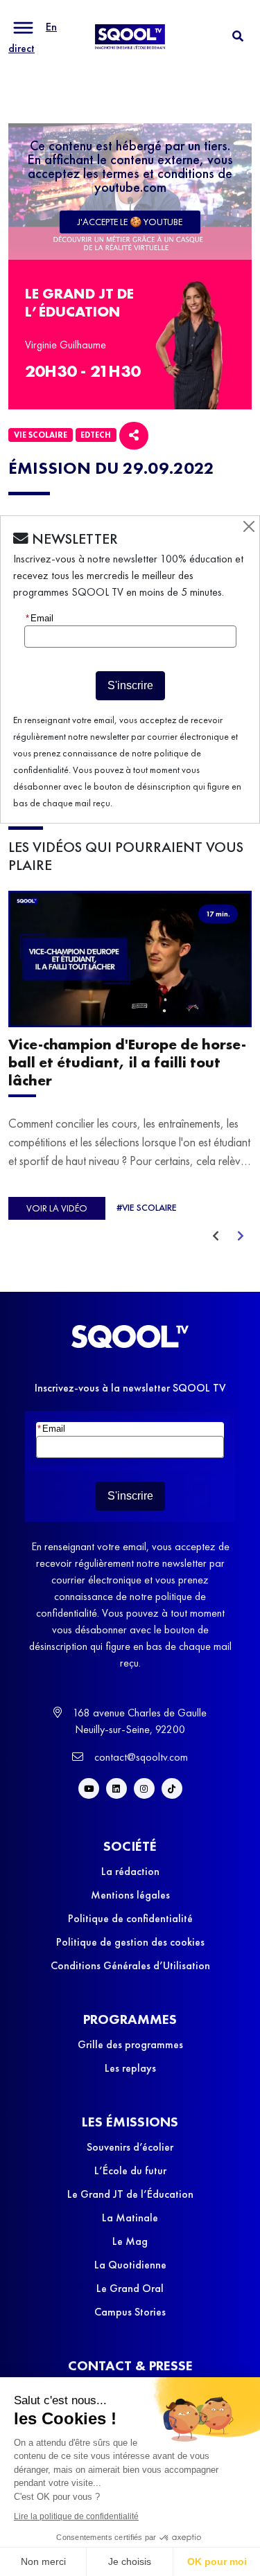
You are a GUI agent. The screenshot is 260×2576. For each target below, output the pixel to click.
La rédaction (130, 1871)
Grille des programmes (130, 2044)
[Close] (249, 526)
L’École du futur (130, 2170)
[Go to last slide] (216, 1236)
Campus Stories (130, 2312)
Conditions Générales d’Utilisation (130, 1965)
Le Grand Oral (130, 2288)
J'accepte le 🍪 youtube (130, 222)
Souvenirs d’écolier (130, 2147)
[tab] (238, 36)
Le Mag (130, 2241)
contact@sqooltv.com (140, 1757)
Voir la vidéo (57, 1208)
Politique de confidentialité (130, 1918)
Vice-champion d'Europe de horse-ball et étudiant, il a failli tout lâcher (127, 1063)
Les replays (130, 2068)
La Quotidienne (130, 2265)
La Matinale (130, 2218)
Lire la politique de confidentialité (76, 2516)
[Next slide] (241, 1236)
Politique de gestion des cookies (130, 1942)
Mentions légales (130, 1895)
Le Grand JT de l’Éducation (130, 2194)
